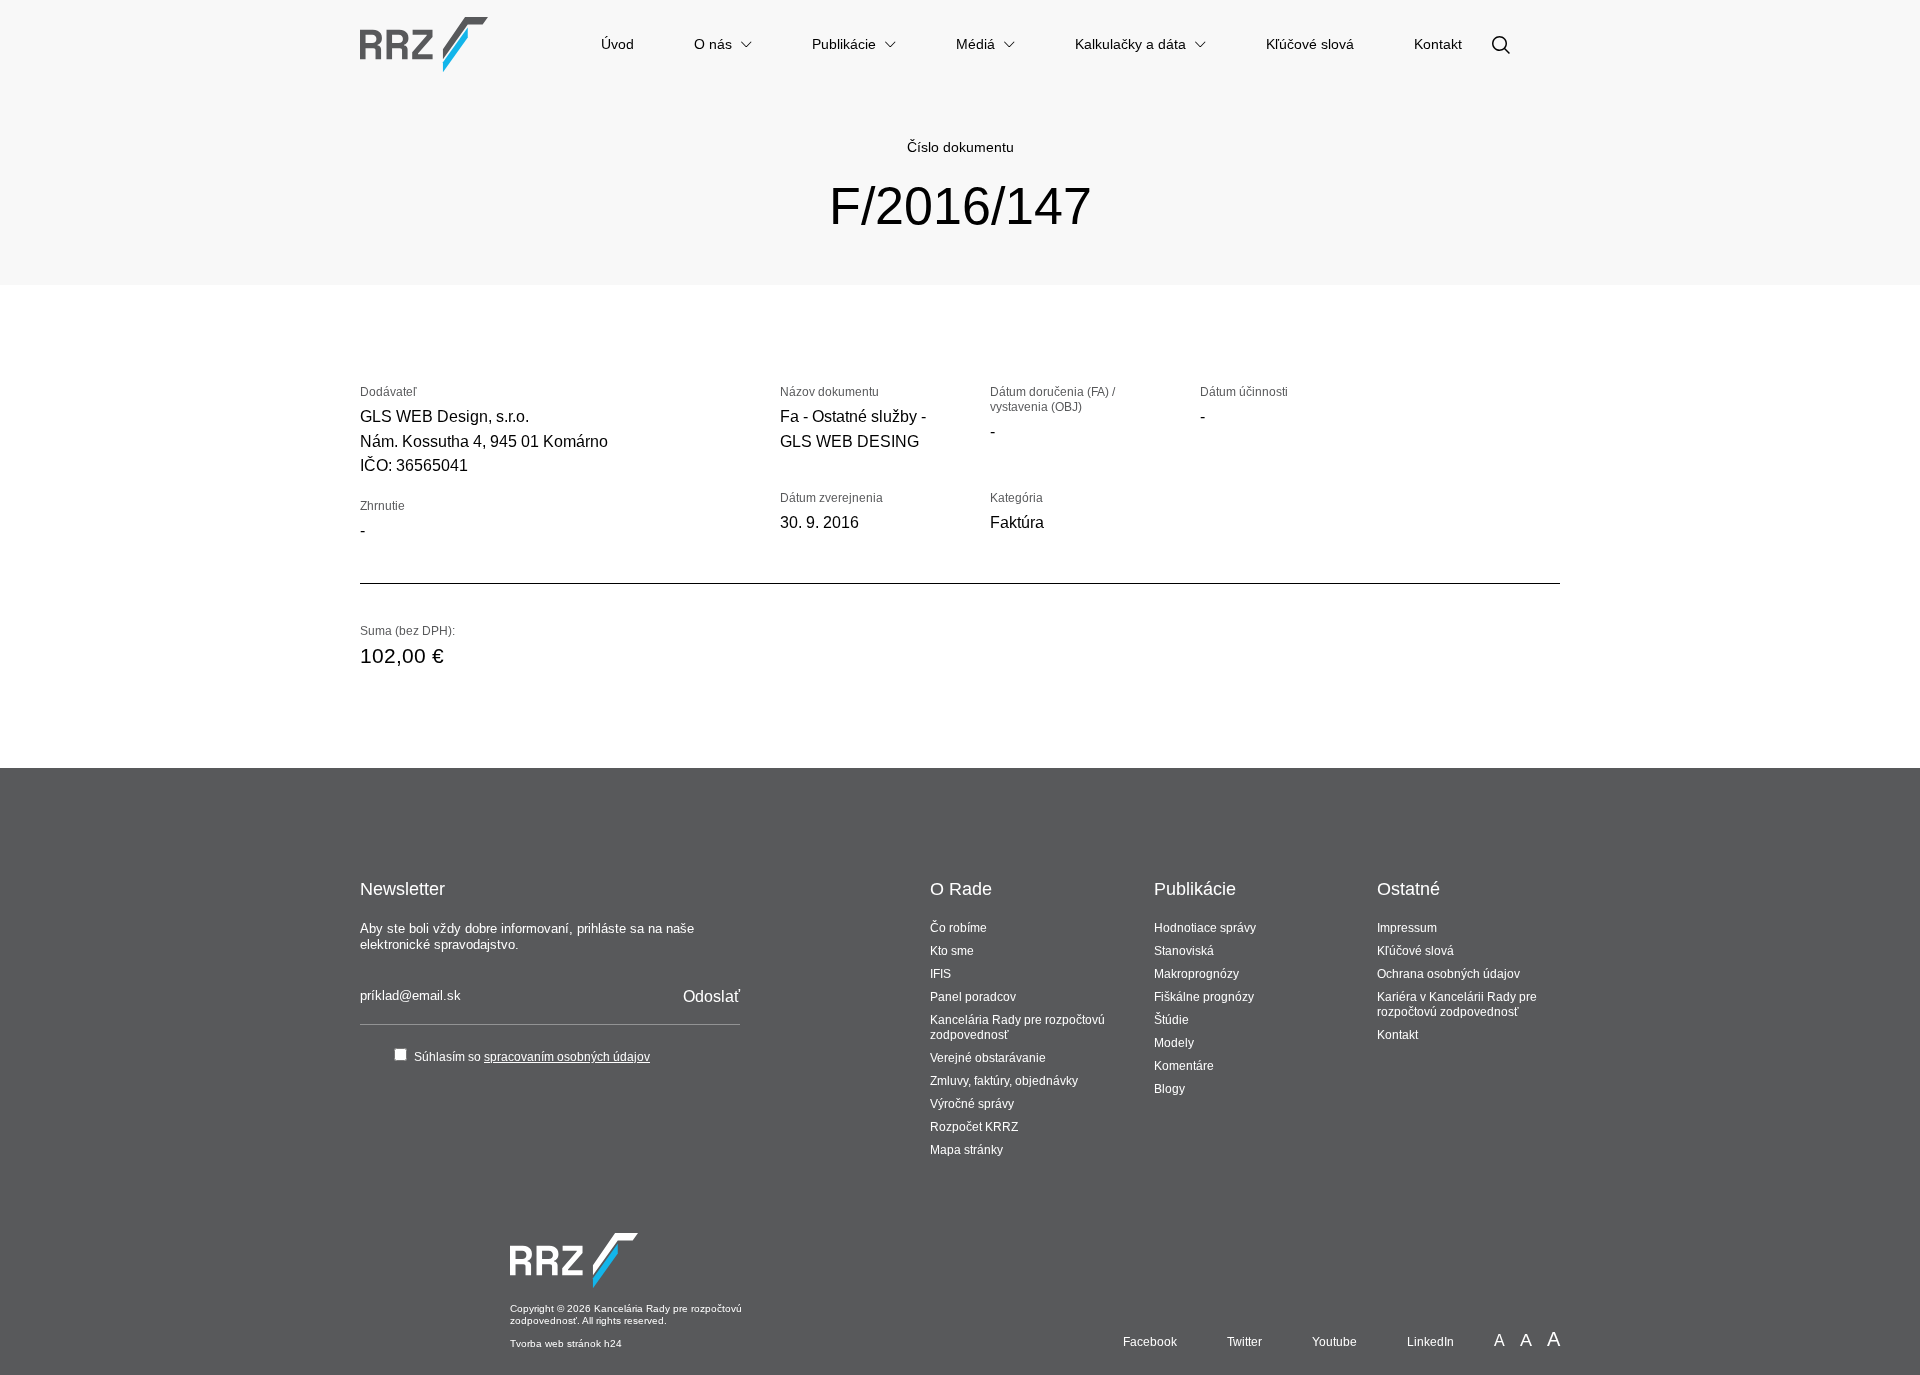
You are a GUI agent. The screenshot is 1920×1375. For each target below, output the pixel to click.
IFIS (940, 974)
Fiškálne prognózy (1204, 997)
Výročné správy (972, 1104)
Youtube (1334, 1342)
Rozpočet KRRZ (974, 1127)
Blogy (1169, 1089)
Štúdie (1171, 1020)
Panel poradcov (973, 997)
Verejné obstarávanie (988, 1058)
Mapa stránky (966, 1150)
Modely (1174, 1043)
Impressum (1407, 928)
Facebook (1150, 1342)
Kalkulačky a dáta (1130, 44)
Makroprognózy (1196, 974)
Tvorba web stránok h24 (566, 1343)
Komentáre (1184, 1066)
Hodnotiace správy (1205, 928)
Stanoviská (1184, 951)
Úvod (617, 44)
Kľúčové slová (1310, 44)
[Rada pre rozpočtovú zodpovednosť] (424, 44)
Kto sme (952, 951)
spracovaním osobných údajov (567, 1057)
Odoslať (711, 996)
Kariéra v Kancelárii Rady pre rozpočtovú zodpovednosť (1457, 1004)
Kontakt (1438, 44)
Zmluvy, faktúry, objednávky (1004, 1081)
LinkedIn (1430, 1342)
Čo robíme (958, 928)
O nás (713, 44)
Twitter (1244, 1342)
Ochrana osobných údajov (1448, 974)
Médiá (975, 44)
